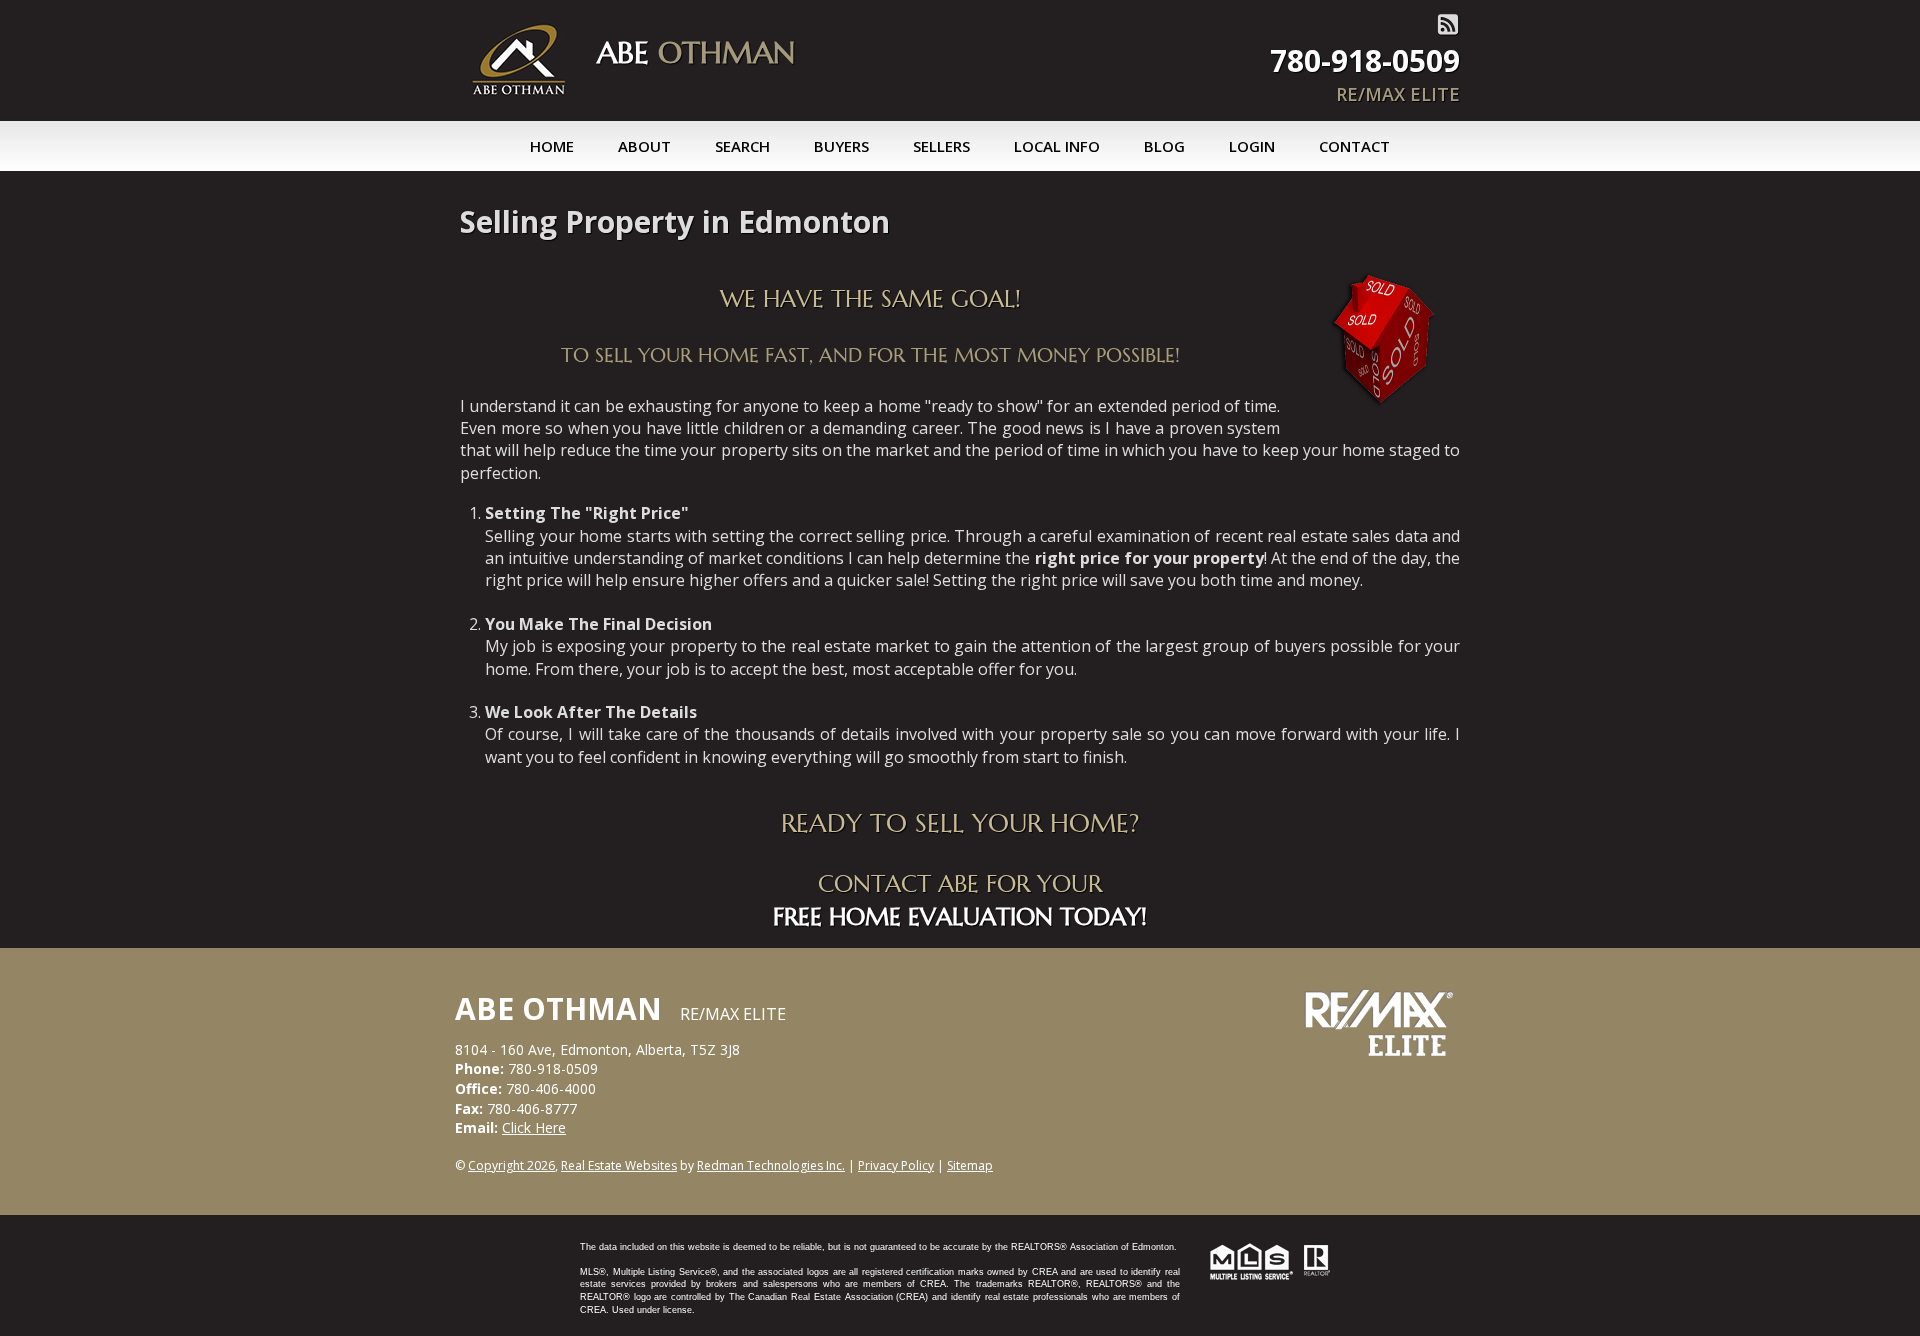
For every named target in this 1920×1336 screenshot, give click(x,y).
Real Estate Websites (619, 1165)
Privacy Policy (896, 1165)
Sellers (941, 146)
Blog (1164, 146)
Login (1252, 146)
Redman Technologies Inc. (771, 1165)
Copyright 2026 (511, 1165)
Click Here (534, 1127)
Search (742, 146)
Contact (1354, 146)
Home (552, 146)
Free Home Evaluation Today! (960, 917)
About (644, 146)
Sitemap (970, 1165)
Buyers (841, 146)
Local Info (1057, 146)
